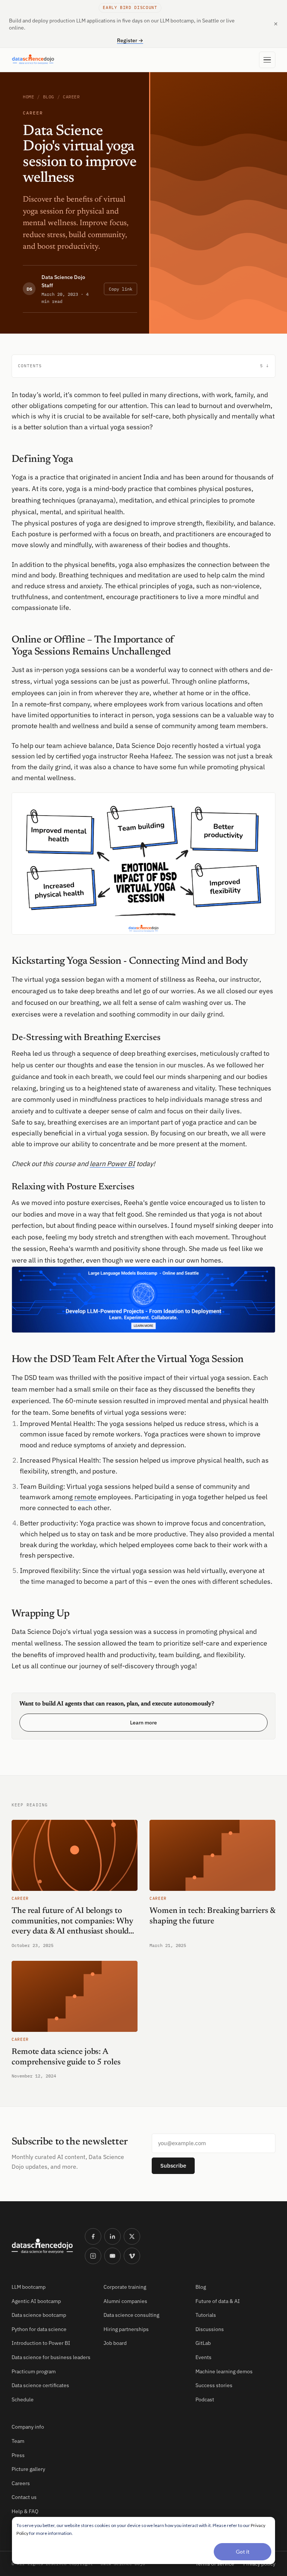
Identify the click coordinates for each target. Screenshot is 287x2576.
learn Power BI (112, 1164)
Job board (115, 2343)
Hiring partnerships (126, 2329)
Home (28, 97)
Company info (28, 2427)
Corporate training (125, 2287)
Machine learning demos (224, 2371)
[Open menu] (267, 60)
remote (85, 1497)
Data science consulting (131, 2315)
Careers (21, 2483)
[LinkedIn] (112, 2236)
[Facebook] (93, 2236)
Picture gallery (28, 2469)
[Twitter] (132, 2236)
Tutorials (206, 2315)
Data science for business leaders (51, 2357)
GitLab (203, 2343)
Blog (49, 97)
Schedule (23, 2399)
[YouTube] (112, 2256)
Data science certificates (40, 2385)
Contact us (24, 2497)
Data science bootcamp (39, 2315)
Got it (243, 2552)
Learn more (143, 1723)
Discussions (210, 2329)
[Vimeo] (132, 2256)
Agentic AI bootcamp (36, 2301)
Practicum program (34, 2371)
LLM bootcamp (29, 2287)
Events (203, 2357)
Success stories (214, 2385)
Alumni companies (125, 2301)
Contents (141, 366)
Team (18, 2441)
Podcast (205, 2399)
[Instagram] (93, 2256)
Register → (130, 40)
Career (71, 97)
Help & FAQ (25, 2511)
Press (18, 2455)
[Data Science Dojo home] (42, 2246)
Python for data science (39, 2329)
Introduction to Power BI (41, 2343)
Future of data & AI (218, 2301)
